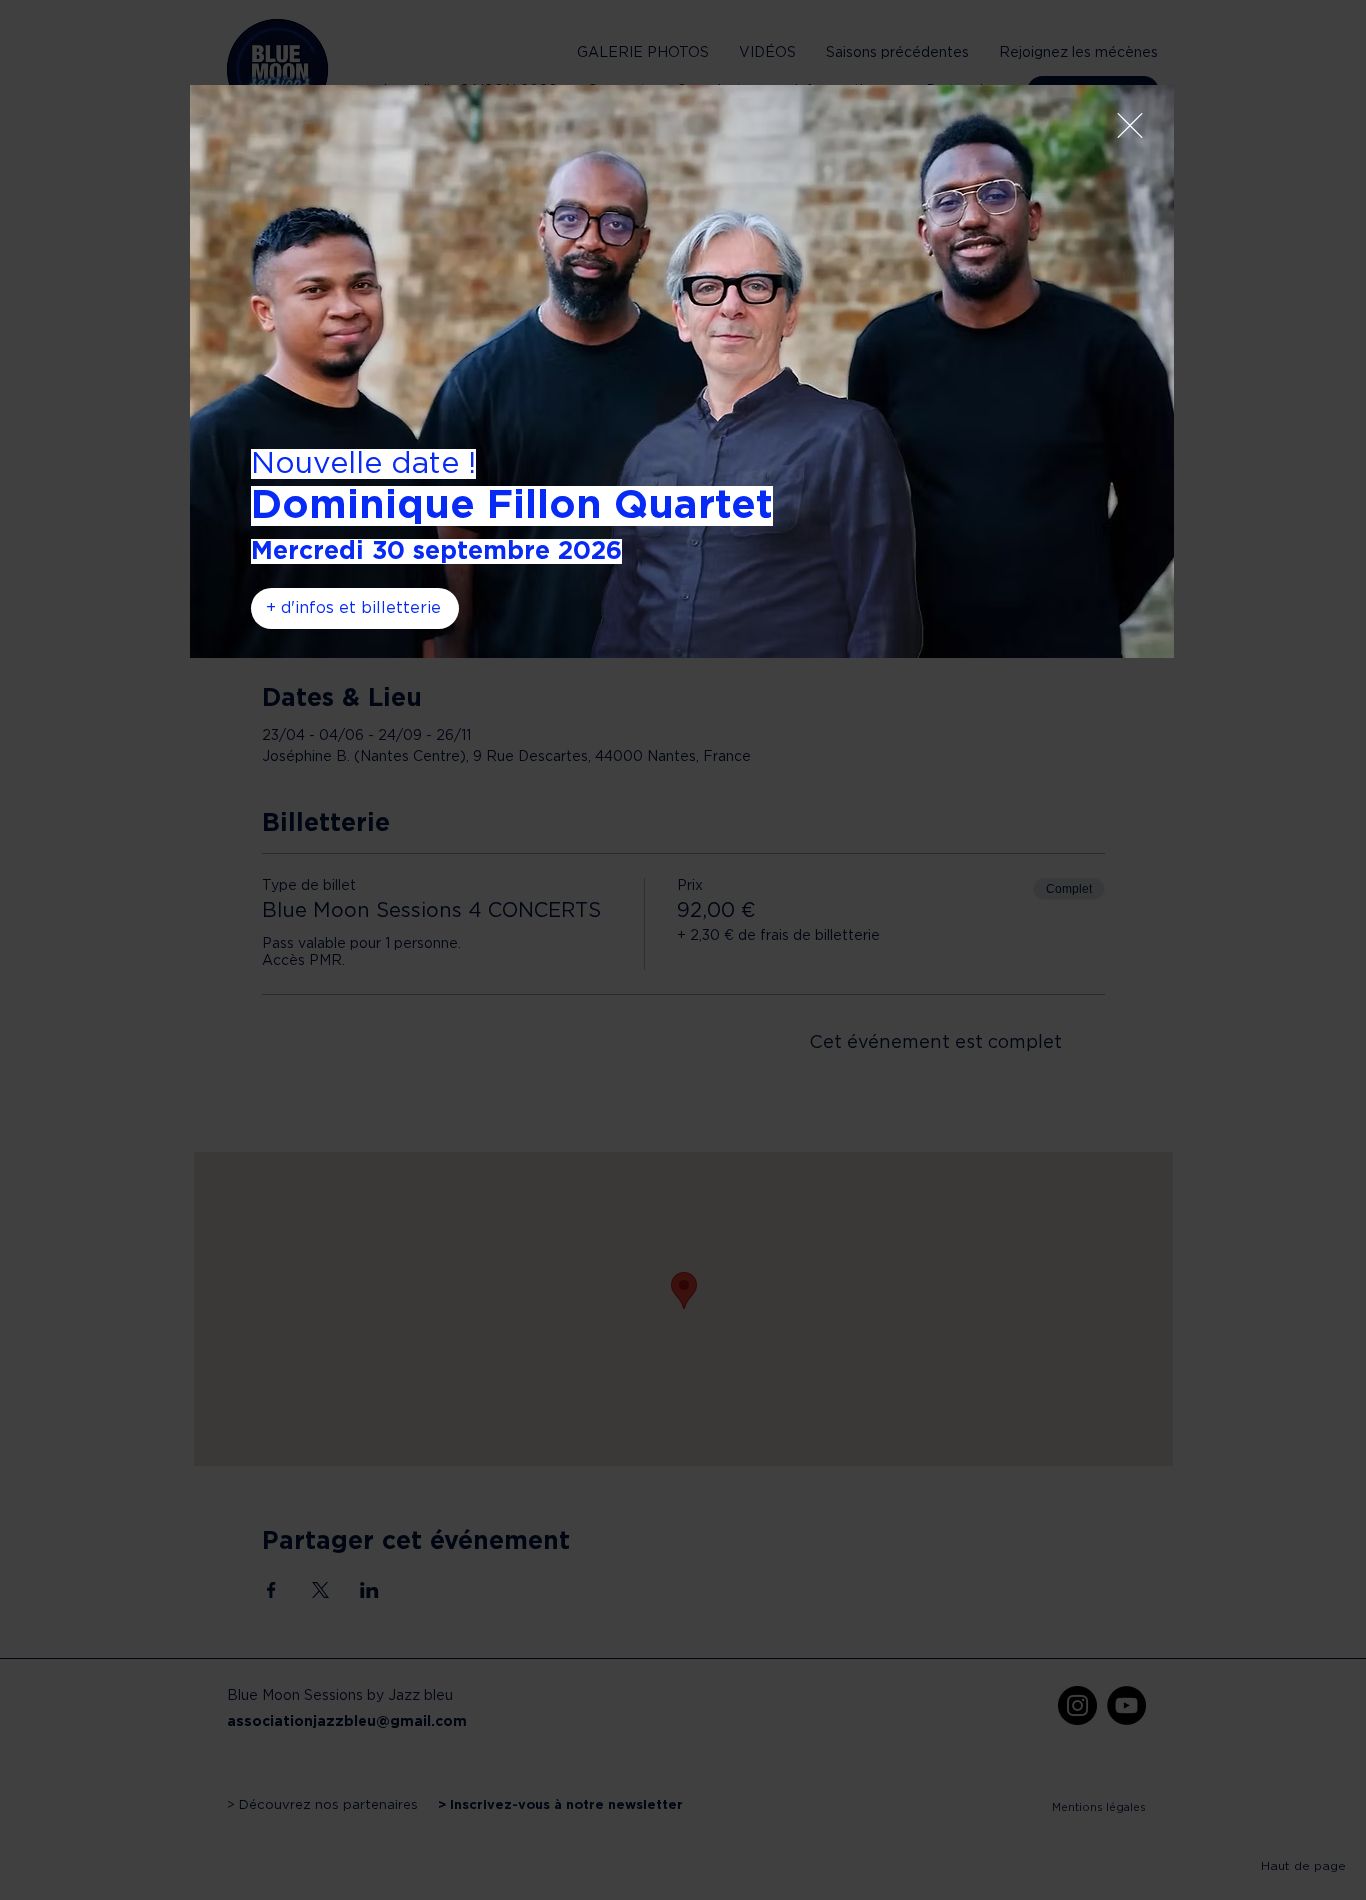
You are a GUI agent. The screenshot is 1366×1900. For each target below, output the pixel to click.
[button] (1130, 125)
